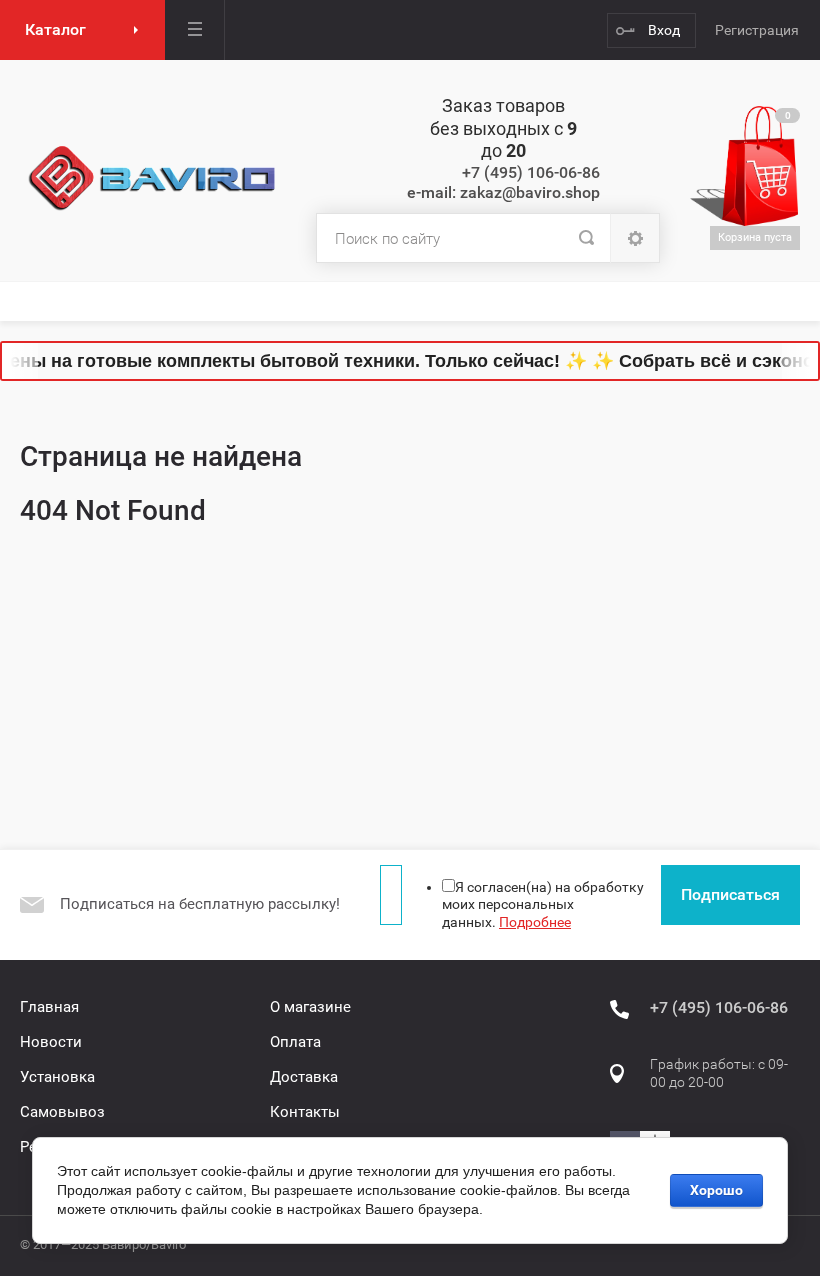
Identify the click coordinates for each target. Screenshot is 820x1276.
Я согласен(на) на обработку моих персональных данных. (543, 904)
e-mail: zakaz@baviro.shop (503, 192)
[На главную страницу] (153, 179)
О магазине (310, 1007)
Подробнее (535, 922)
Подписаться (730, 894)
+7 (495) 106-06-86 (531, 172)
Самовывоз (62, 1112)
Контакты (305, 1112)
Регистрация (757, 30)
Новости (51, 1042)
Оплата (295, 1042)
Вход (664, 30)
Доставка (304, 1077)
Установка (57, 1077)
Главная (49, 1007)
